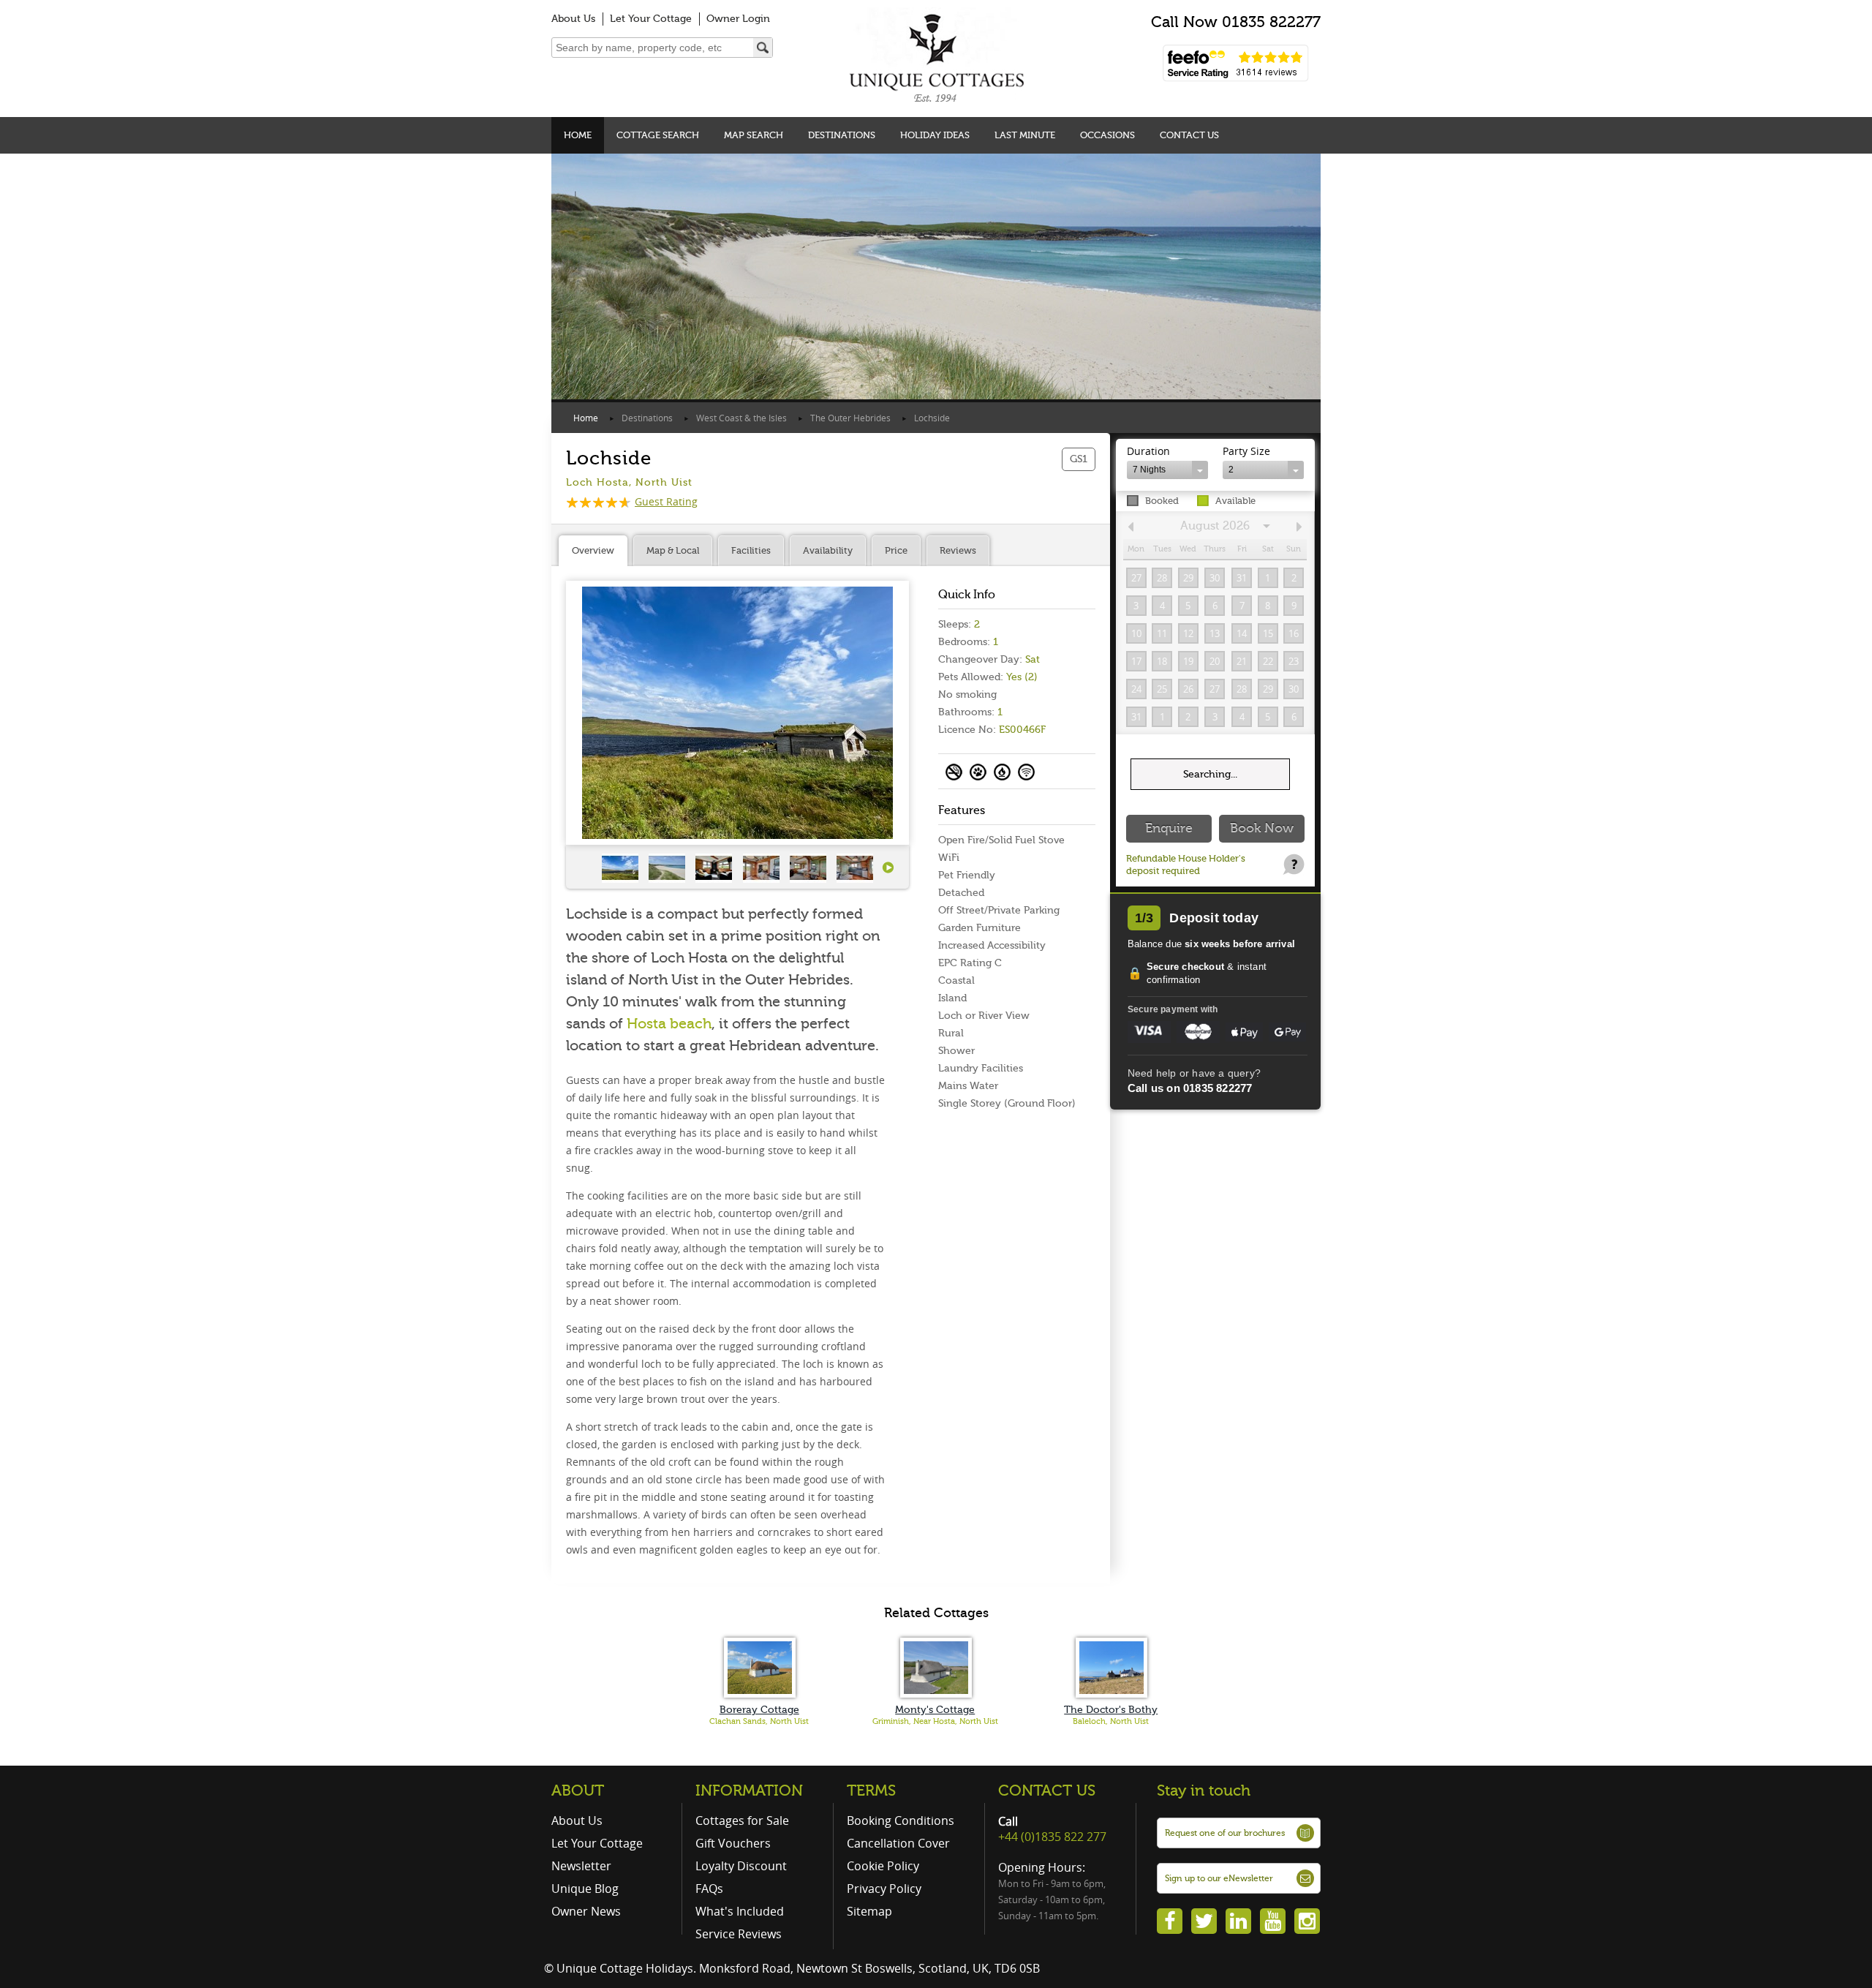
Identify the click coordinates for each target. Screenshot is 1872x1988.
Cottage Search (658, 135)
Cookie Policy (883, 1866)
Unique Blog (585, 1889)
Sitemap (869, 1911)
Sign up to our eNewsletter (1219, 1878)
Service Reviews (739, 1934)
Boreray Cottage (759, 1710)
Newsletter (581, 1866)
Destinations (842, 135)
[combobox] (1167, 470)
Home (578, 135)
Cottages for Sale (742, 1821)
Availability (828, 550)
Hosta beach (669, 1024)
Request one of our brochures (1225, 1833)
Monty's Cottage (935, 1710)
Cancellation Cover (898, 1843)
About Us (573, 19)
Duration (1148, 451)
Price (896, 550)
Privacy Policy (884, 1889)
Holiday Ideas (935, 135)
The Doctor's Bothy (1111, 1710)
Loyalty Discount (741, 1866)
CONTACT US (1047, 1791)
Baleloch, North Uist (1111, 1721)
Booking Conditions (901, 1821)
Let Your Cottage (651, 19)
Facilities (751, 550)
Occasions (1107, 135)
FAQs (709, 1889)
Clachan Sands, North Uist (759, 1721)
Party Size (1246, 451)
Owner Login (738, 19)
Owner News (586, 1911)
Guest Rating (666, 501)
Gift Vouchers (733, 1843)
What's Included (740, 1911)
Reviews (958, 550)
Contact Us (1189, 135)
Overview (593, 550)
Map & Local (673, 550)
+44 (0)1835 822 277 (1052, 1837)
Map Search (754, 135)
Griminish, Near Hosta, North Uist (935, 1721)
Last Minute (1025, 135)
